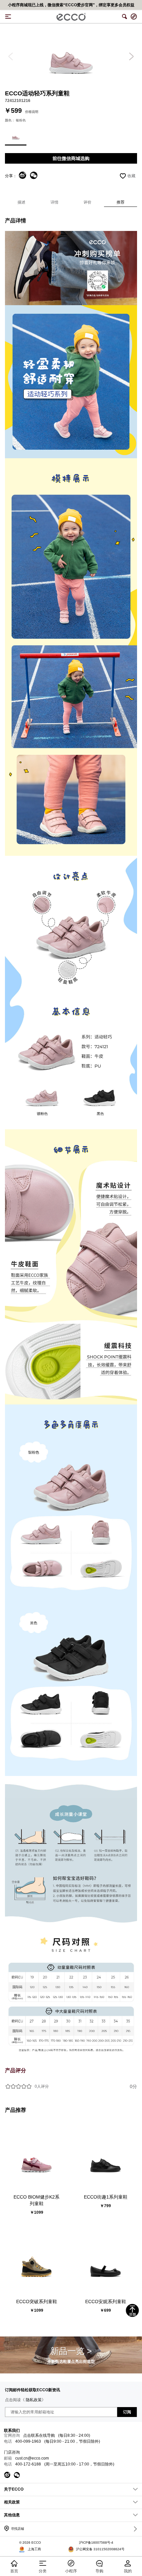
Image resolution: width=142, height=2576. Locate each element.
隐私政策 (34, 2400)
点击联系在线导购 (39, 2435)
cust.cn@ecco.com (32, 2458)
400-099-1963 (28, 2441)
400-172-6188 (28, 2464)
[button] (11, 56)
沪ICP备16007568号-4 (96, 2543)
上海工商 (34, 2549)
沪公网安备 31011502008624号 (100, 2549)
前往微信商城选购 (71, 158)
